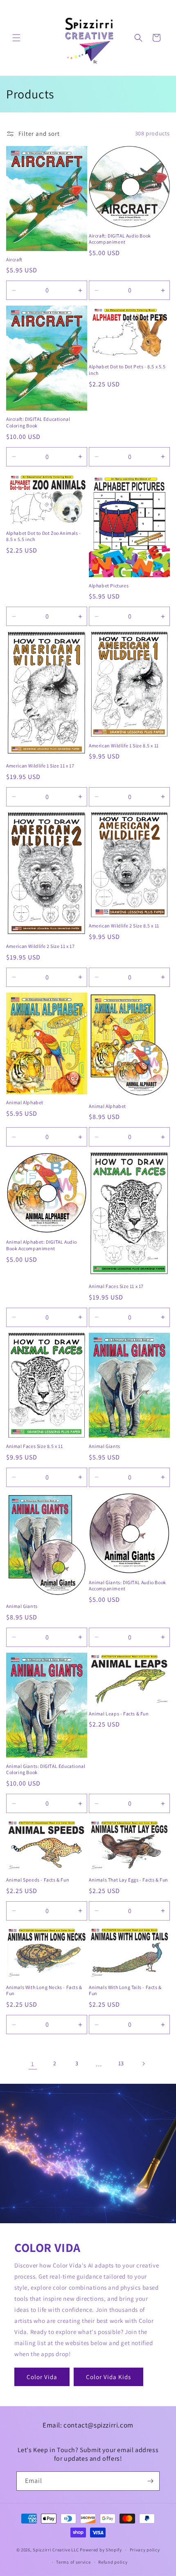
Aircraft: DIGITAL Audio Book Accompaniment (120, 239)
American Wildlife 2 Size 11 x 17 (40, 946)
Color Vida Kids (108, 2377)
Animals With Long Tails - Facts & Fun (125, 1990)
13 (121, 2063)
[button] (16, 38)
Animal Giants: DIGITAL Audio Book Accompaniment (127, 1586)
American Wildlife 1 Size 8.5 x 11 (124, 746)
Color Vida (42, 2377)
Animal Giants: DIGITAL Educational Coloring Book (46, 1769)
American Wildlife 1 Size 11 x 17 (40, 766)
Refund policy (113, 2562)
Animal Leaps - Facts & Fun (119, 1714)
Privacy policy (145, 2550)
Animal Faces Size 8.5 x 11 (35, 1446)
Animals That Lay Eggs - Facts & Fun (129, 1880)
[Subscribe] (150, 2481)
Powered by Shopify (101, 2550)
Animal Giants (105, 1446)
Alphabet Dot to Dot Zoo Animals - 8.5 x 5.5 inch (44, 536)
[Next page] (143, 2064)
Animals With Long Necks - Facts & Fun (44, 1990)
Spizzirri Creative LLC (56, 2550)
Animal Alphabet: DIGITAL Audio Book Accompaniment (42, 1245)
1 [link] (33, 2064)
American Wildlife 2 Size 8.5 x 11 (124, 926)
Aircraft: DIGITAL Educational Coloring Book (38, 422)
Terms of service (73, 2562)
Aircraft (14, 259)
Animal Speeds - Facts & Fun (38, 1880)
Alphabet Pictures (109, 586)
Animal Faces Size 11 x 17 (116, 1286)
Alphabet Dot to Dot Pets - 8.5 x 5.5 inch (127, 370)
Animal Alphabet (25, 1102)
